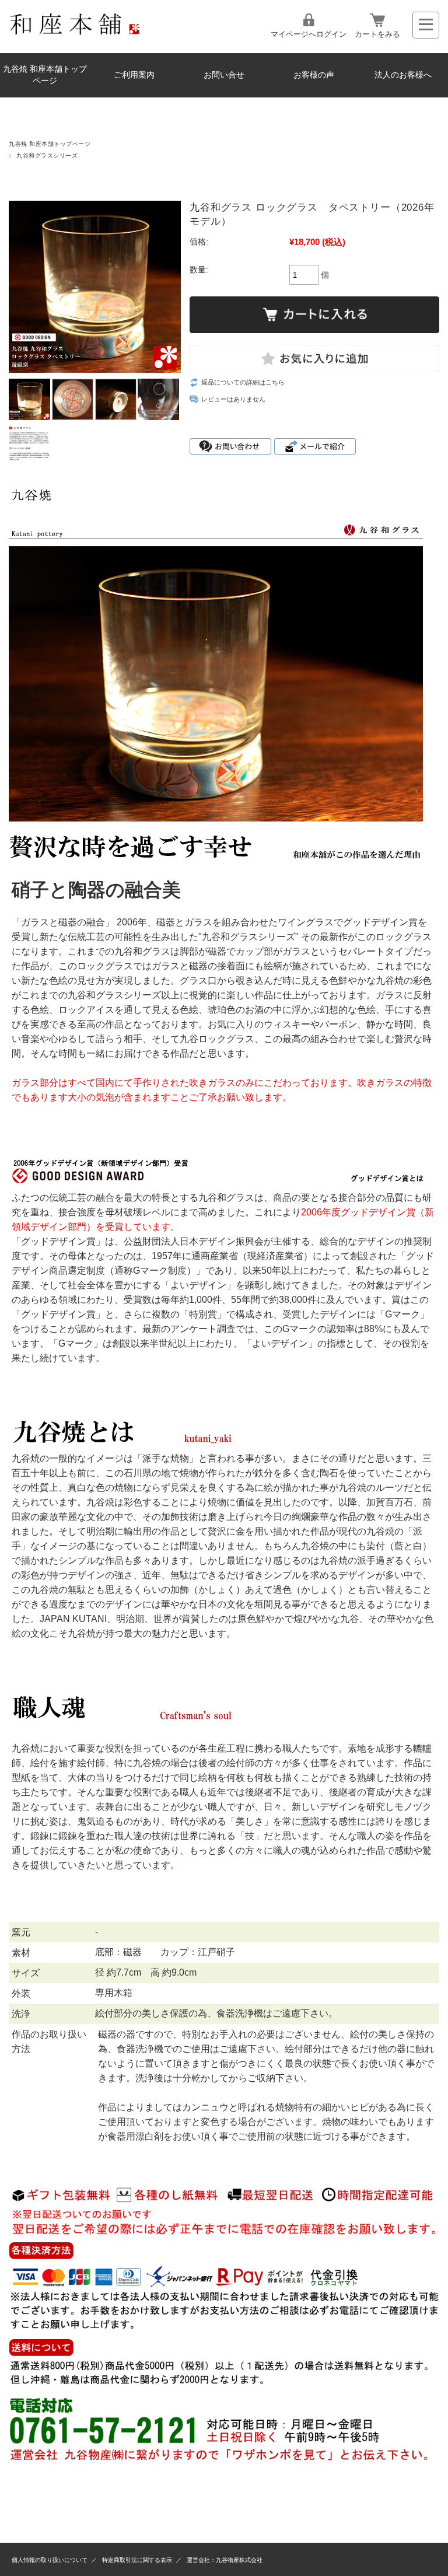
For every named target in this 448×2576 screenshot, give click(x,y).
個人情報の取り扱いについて (50, 2560)
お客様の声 (314, 75)
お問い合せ (224, 75)
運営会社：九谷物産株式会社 (225, 2560)
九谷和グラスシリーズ (47, 155)
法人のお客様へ (403, 75)
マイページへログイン (309, 34)
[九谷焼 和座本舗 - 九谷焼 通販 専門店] (80, 32)
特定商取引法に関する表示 (137, 2560)
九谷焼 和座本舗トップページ (45, 75)
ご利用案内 (134, 75)
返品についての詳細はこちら (243, 382)
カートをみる (377, 34)
